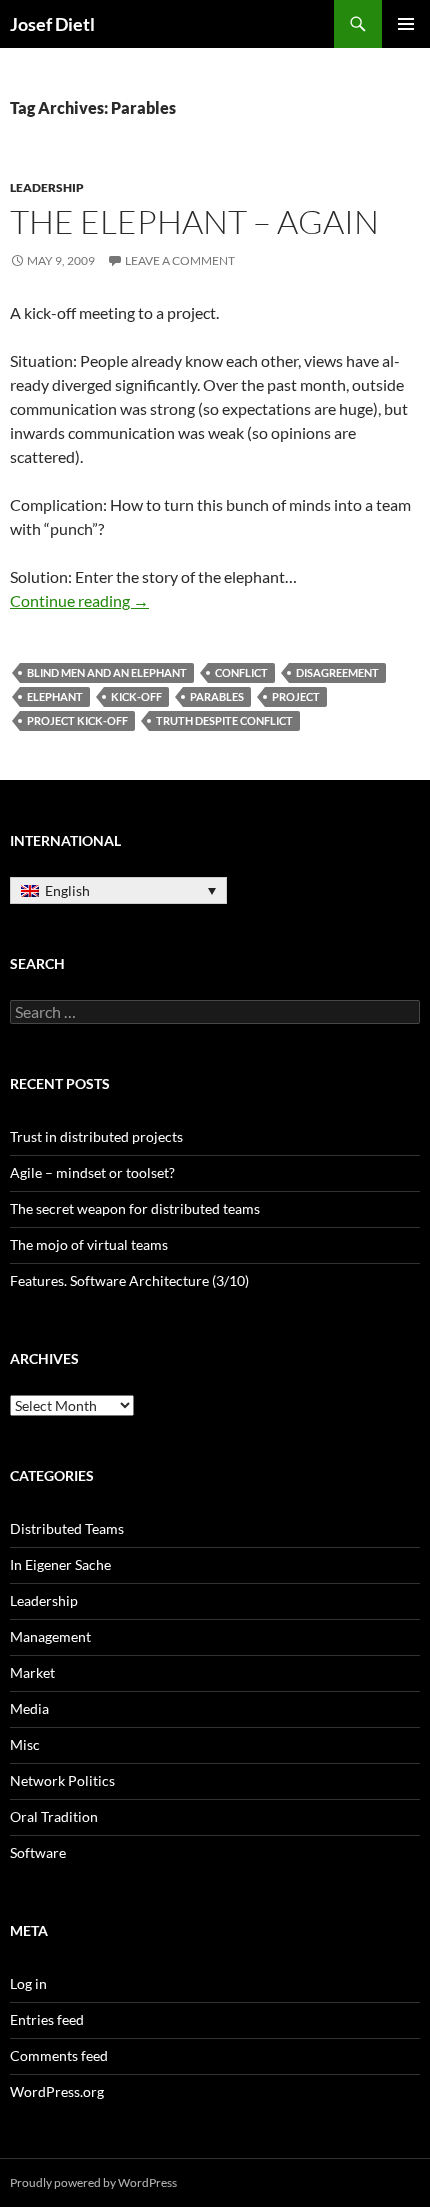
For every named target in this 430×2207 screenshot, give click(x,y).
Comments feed (59, 2055)
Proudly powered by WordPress (93, 2182)
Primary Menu (406, 24)
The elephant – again (194, 221)
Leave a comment (180, 260)
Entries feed (47, 2019)
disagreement (337, 672)
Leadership (47, 187)
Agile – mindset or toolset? (92, 1172)
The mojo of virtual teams (89, 1244)
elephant (55, 696)
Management (50, 1636)
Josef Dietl (52, 24)
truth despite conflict (224, 720)
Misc (25, 1744)
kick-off (136, 696)
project (296, 696)
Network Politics (62, 1780)
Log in (28, 1983)
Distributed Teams (67, 1528)
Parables (217, 696)
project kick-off (77, 720)
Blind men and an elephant (107, 672)
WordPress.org (57, 2091)
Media (29, 1708)
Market (32, 1672)
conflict (241, 672)
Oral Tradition (54, 1816)
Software (38, 1852)
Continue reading (79, 600)
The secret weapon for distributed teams (135, 1208)
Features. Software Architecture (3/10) (129, 1280)
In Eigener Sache (60, 1564)
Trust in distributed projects (96, 1136)
